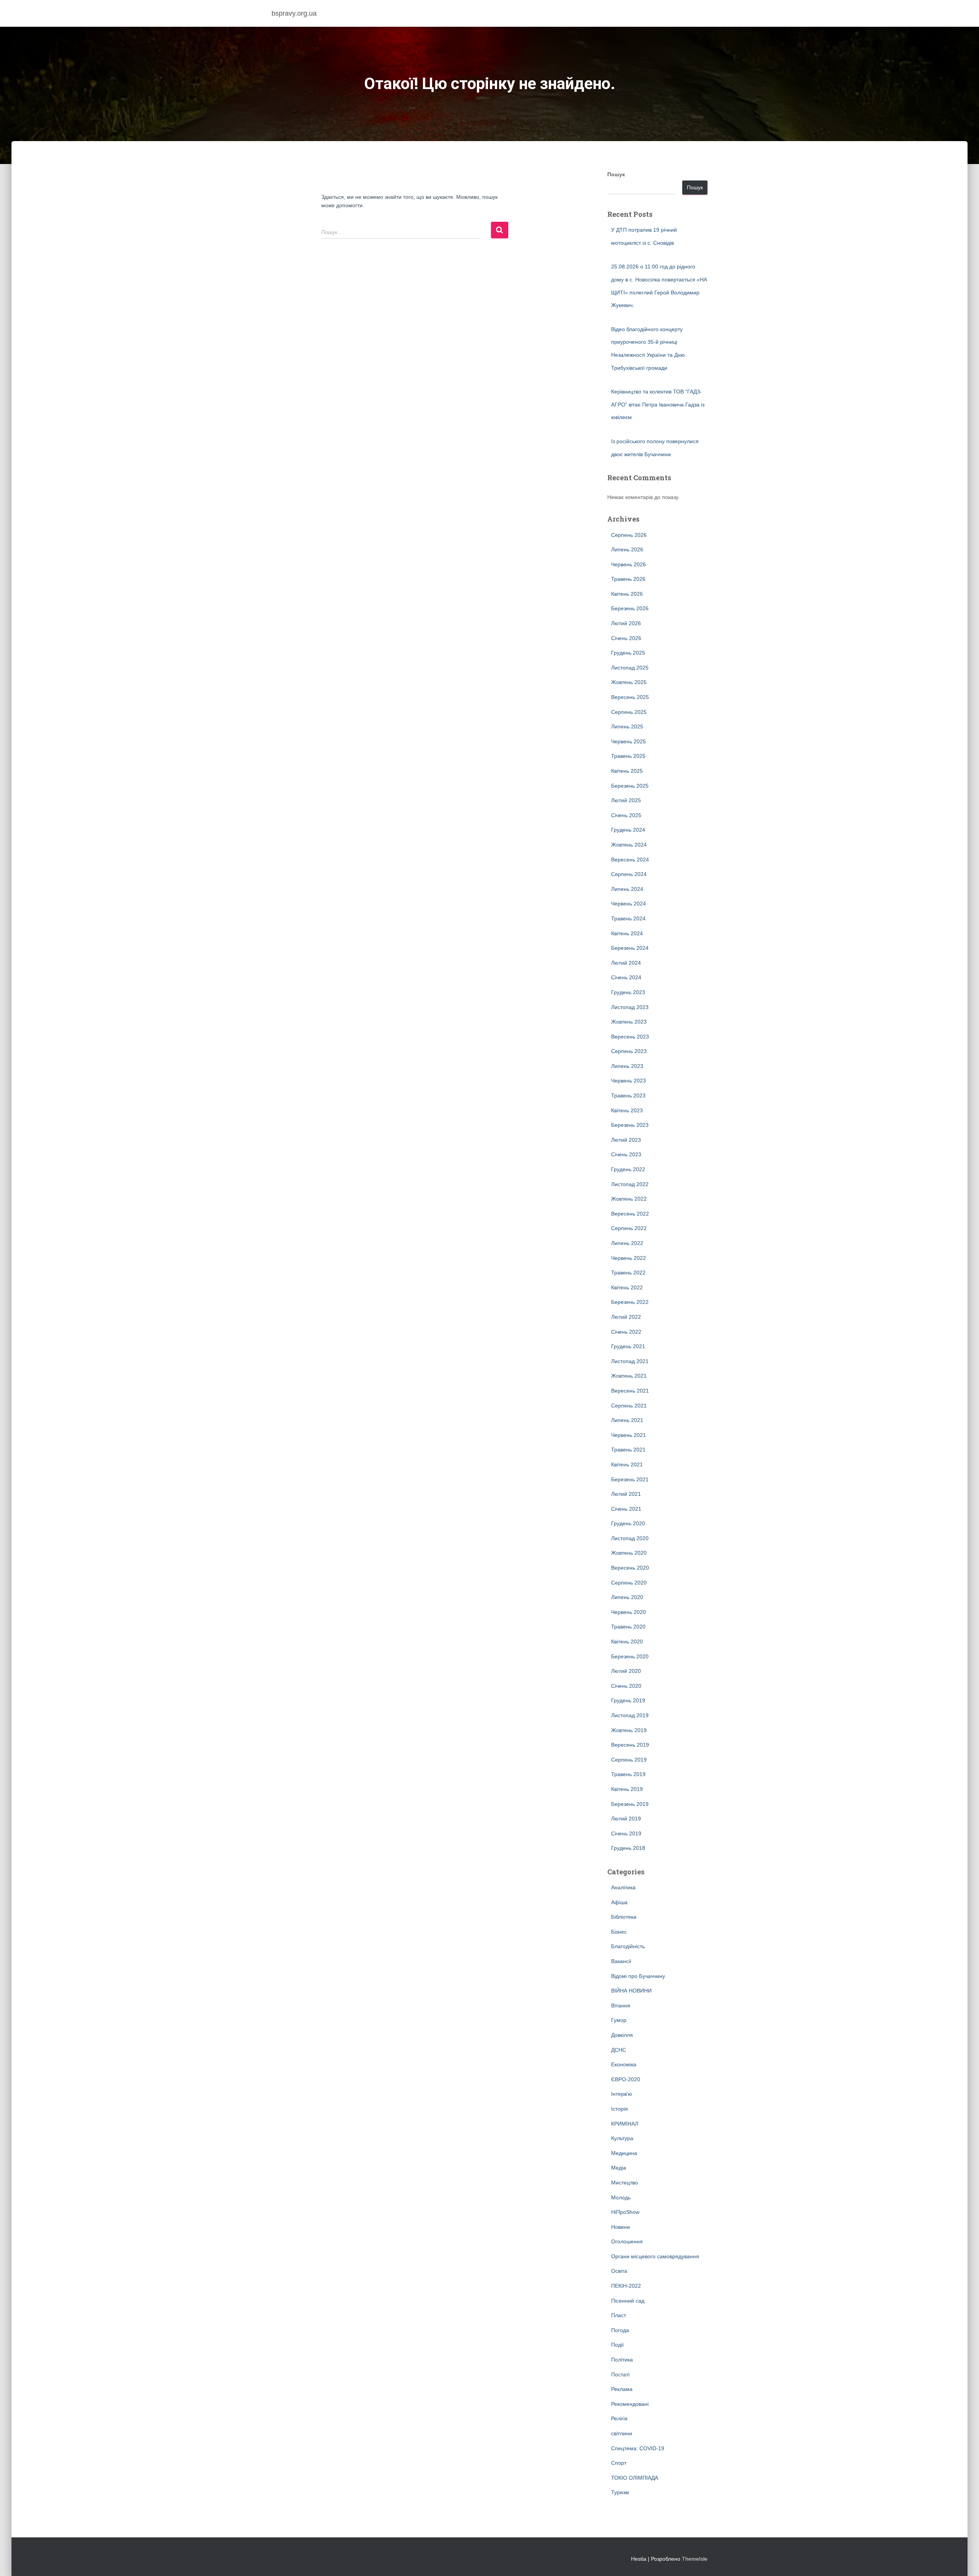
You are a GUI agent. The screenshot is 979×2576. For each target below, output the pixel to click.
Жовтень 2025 (629, 682)
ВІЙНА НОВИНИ (631, 1991)
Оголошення (627, 2241)
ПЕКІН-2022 (626, 2286)
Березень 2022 (630, 1302)
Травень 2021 (628, 1450)
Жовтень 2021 (629, 1376)
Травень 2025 (628, 756)
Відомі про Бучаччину (638, 1976)
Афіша (619, 1902)
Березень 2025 (630, 786)
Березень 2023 (630, 1125)
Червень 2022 (629, 1258)
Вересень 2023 (630, 1037)
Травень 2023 (628, 1095)
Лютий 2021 (626, 1494)
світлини (622, 2433)
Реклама (622, 2389)
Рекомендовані (630, 2404)
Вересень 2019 (630, 1745)
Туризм (620, 2492)
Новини (620, 2227)
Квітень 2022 (627, 1287)
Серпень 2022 (629, 1228)
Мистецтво (624, 2183)
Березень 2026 (630, 608)
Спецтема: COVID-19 (638, 2448)
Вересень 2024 (630, 860)
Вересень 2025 (630, 697)
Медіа (619, 2168)
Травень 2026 (628, 579)
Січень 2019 (626, 1833)
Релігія (619, 2418)
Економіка (624, 2064)
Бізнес (619, 1932)
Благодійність (628, 1946)
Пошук (616, 174)
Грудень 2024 (628, 830)
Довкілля (622, 2035)
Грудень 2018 (628, 1848)
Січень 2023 (626, 1154)
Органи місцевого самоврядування (655, 2256)
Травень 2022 (628, 1273)
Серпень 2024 (629, 874)
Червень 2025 (629, 741)
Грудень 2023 (628, 992)
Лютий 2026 (626, 623)
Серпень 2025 (629, 712)
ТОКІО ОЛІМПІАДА (635, 2478)
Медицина (624, 2153)
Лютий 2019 (626, 1819)
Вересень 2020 (630, 1568)
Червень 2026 (629, 564)
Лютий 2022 (626, 1317)
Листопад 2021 (630, 1361)
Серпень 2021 (629, 1406)
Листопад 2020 (630, 1538)
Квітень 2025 (627, 771)
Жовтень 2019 (629, 1730)
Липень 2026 (627, 549)
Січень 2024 (626, 977)
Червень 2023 (629, 1081)
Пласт (619, 2315)
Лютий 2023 (626, 1140)
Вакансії (621, 1961)
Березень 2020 (630, 1656)
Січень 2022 (626, 1332)
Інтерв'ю (622, 2094)
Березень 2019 (630, 1804)
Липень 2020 (627, 1597)
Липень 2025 (627, 726)
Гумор (619, 2020)
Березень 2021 (630, 1479)
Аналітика (623, 1887)
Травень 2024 (628, 918)
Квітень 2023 (627, 1110)
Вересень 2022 (630, 1214)
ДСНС (619, 2050)
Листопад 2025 (630, 668)
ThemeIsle (695, 2559)
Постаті (620, 2374)
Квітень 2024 (627, 933)
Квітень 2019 (627, 1789)
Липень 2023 (627, 1066)
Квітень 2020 (627, 1641)
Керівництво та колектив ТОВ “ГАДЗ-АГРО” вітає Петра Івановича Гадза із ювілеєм (658, 404)
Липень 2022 (627, 1243)
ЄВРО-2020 (626, 2079)
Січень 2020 (626, 1686)
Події (617, 2345)
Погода (620, 2330)
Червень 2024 (629, 904)
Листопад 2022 (630, 1184)
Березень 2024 (630, 948)
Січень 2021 (626, 1509)
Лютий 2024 (626, 963)
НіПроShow (625, 2212)
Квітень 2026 (627, 594)
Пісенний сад (628, 2301)
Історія (620, 2109)
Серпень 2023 (629, 1051)
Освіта (619, 2271)
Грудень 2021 (628, 1346)
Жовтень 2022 (629, 1199)
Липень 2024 (627, 889)
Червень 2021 (629, 1435)
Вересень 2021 (630, 1391)
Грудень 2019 (628, 1700)
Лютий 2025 (626, 800)
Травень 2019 (628, 1774)
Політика (622, 2360)
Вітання (621, 2006)
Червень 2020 (629, 1612)
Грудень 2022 (628, 1169)
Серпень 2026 (629, 535)
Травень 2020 (628, 1627)
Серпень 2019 (629, 1760)
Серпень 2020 (629, 1583)
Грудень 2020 (628, 1523)
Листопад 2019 (630, 1715)
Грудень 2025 (628, 653)
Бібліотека (624, 1917)
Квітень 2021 (627, 1464)
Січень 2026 (626, 638)
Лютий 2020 (626, 1671)
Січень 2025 (626, 815)
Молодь (621, 2197)
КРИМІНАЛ (625, 2124)
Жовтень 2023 (629, 1022)
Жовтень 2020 (629, 1553)
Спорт (619, 2463)
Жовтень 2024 (629, 845)
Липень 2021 (627, 1420)
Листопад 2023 (630, 1007)
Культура (622, 2138)
